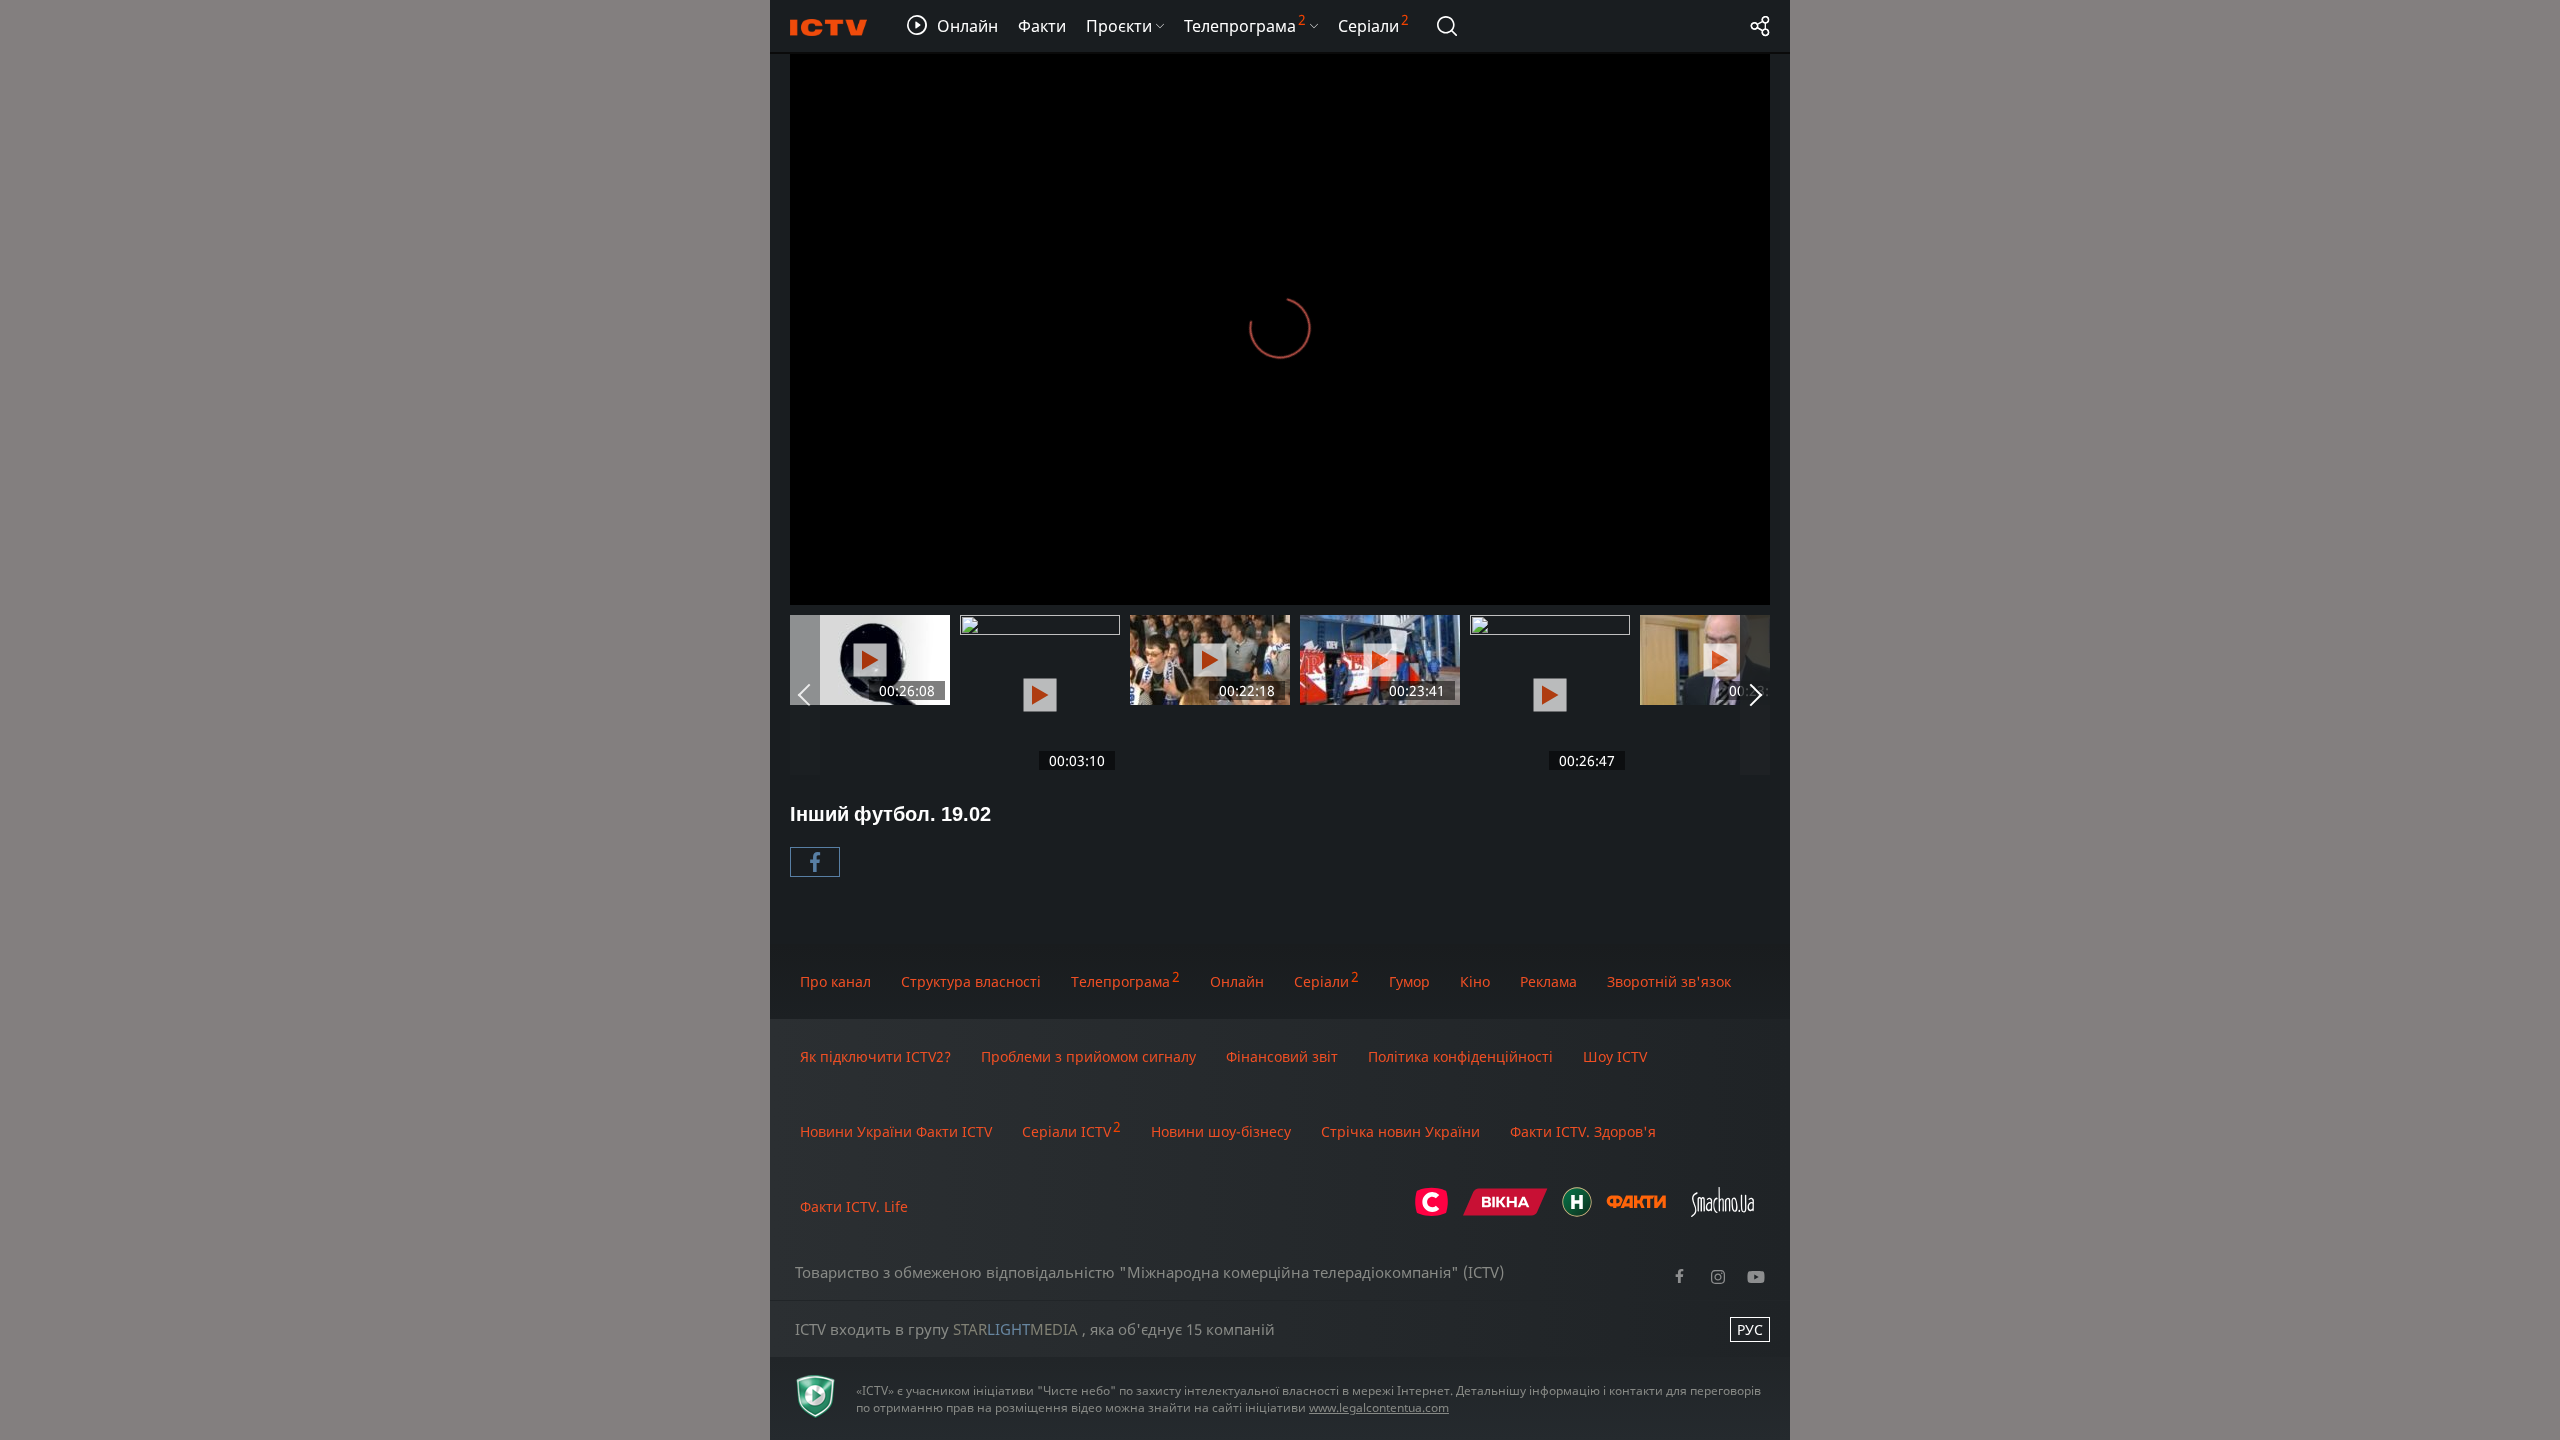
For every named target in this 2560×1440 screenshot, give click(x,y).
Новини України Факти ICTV (896, 1131)
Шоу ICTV (1615, 1056)
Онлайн (1237, 981)
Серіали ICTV (1066, 1131)
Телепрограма (1120, 981)
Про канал (835, 981)
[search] (1447, 26)
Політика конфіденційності (1460, 1056)
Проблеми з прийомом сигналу (1088, 1056)
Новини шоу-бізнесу (1221, 1131)
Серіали (1321, 981)
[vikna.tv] (1505, 1211)
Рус (1750, 1329)
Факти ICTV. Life (854, 1206)
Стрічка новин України (1400, 1131)
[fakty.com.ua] (1636, 1211)
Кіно (1475, 981)
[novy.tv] (1577, 1211)
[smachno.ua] (1722, 1211)
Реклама (1548, 981)
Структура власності (971, 981)
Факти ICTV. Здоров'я (1583, 1131)
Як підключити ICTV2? (875, 1056)
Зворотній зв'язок (1669, 981)
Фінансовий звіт (1282, 1056)
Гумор (1409, 981)
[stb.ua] (1431, 1211)
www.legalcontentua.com (1379, 1407)
